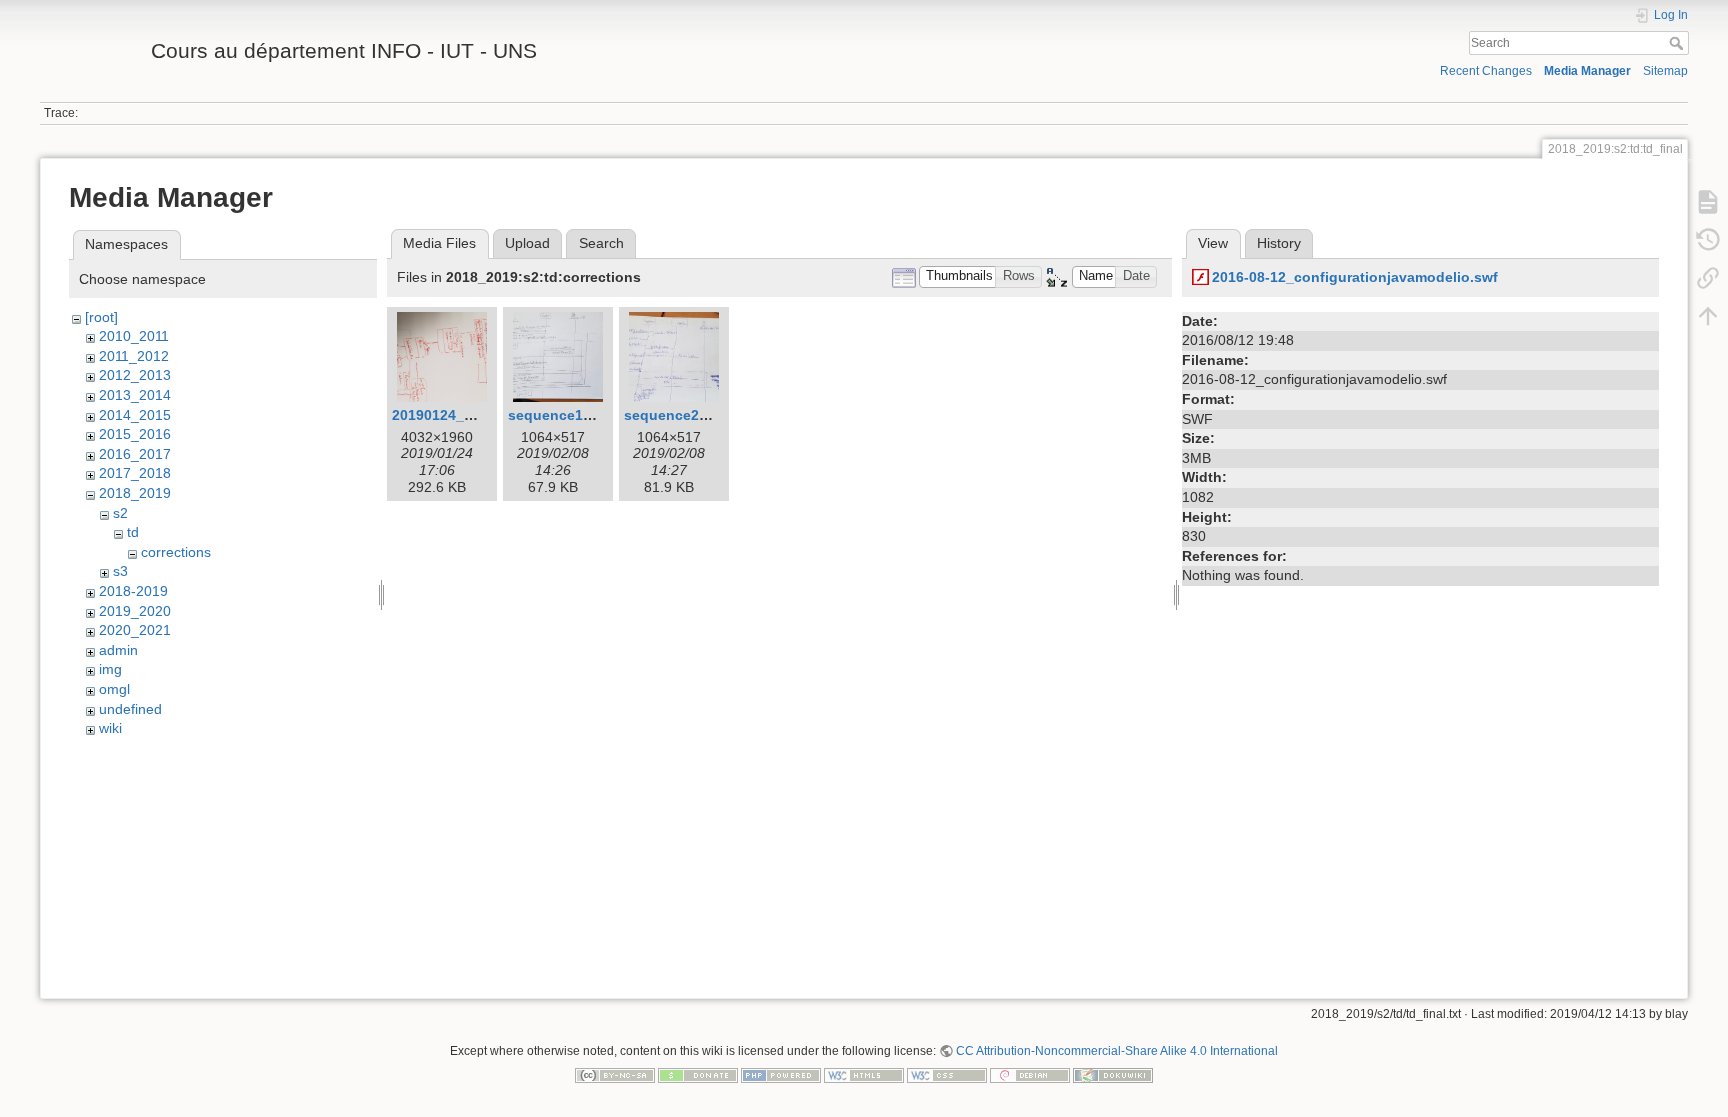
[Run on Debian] (1030, 1074)
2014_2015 (135, 415)
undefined (130, 709)
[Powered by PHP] (781, 1074)
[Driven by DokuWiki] (1113, 1074)
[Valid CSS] (947, 1074)
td (133, 532)
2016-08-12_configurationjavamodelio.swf (1355, 277)
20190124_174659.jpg (465, 415)
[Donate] (698, 1074)
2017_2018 (135, 473)
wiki (110, 728)
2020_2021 (135, 630)
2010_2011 (134, 336)
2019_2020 (135, 611)
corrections (176, 552)
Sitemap (1665, 71)
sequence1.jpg (558, 415)
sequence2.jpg (674, 415)
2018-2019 (133, 591)
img (110, 669)
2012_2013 (135, 375)
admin (118, 650)
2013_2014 (135, 395)
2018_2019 (135, 493)
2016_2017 (135, 454)
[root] (101, 317)
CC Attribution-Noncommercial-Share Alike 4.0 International (1117, 1051)
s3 (120, 571)
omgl (114, 689)
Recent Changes (1486, 71)
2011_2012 (134, 356)
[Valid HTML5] (864, 1074)
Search (1678, 43)
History (1279, 243)
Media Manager (1587, 71)
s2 (120, 513)
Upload (527, 243)
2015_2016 (135, 434)
